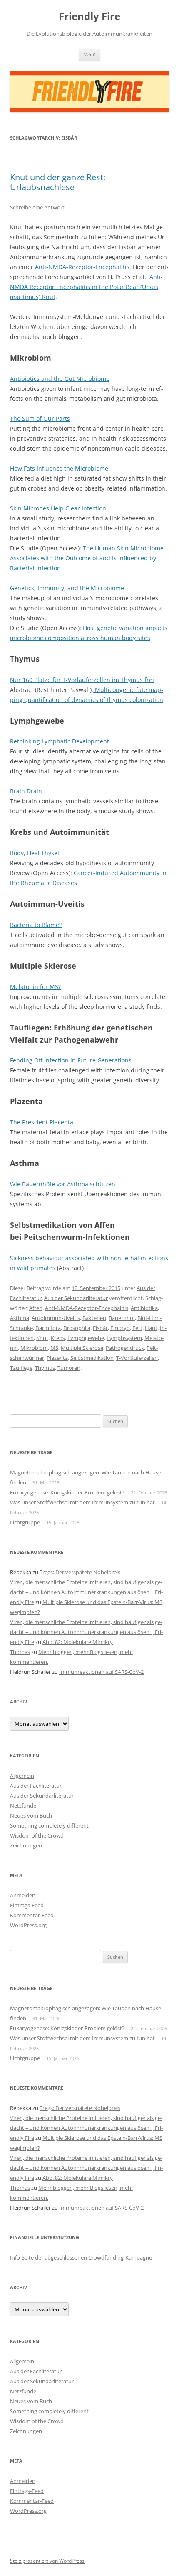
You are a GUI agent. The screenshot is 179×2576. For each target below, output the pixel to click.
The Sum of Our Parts (40, 418)
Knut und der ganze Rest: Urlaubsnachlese (58, 182)
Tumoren (69, 1368)
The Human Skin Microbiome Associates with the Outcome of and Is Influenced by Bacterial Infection (87, 558)
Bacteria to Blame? (36, 925)
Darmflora (48, 1328)
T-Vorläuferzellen (137, 1358)
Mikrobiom (34, 1348)
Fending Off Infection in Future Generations (71, 1060)
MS (54, 1348)
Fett (137, 1328)
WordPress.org (28, 1925)
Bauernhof (122, 1318)
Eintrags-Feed (27, 1905)
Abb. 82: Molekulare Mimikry (78, 1642)
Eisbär (100, 1328)
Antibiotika (144, 1308)
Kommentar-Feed (32, 1915)
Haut (151, 1328)
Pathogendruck (125, 1348)
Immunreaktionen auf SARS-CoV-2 (101, 1672)
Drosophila (77, 1328)
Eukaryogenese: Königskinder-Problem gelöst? (67, 1492)
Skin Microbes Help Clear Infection (58, 508)
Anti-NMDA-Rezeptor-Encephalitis (82, 267)
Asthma (20, 1318)
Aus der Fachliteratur (36, 1786)
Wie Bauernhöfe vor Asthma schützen (63, 1184)
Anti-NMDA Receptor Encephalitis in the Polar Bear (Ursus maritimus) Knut (86, 287)
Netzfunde (23, 1806)
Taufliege (21, 1368)
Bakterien (94, 1318)
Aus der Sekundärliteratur (76, 1298)
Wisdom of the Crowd (37, 1835)
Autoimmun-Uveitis (56, 1318)
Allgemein (22, 1776)
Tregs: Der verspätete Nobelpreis (80, 1572)
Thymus (45, 1368)
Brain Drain (26, 791)
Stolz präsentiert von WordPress (47, 2561)
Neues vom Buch (31, 1815)
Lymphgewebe (86, 1338)
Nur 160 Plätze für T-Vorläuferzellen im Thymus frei (82, 680)
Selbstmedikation (92, 1358)
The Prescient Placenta (42, 1122)
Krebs (58, 1338)
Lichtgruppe (25, 1522)
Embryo (120, 1328)
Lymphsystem (124, 1338)
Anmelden (23, 1895)
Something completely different (49, 1825)
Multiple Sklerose (82, 1348)
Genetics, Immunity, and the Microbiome (67, 588)
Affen (36, 1308)
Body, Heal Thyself (36, 853)
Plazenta (57, 1358)
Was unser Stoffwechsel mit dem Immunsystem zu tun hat (82, 1502)
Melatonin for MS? (35, 987)
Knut (42, 1338)
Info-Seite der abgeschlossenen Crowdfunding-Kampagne (81, 2257)
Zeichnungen (26, 1845)
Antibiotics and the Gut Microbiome (60, 379)
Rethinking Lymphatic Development (60, 741)
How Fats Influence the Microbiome (59, 468)
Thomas (20, 1652)
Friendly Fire (89, 16)
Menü (89, 55)
